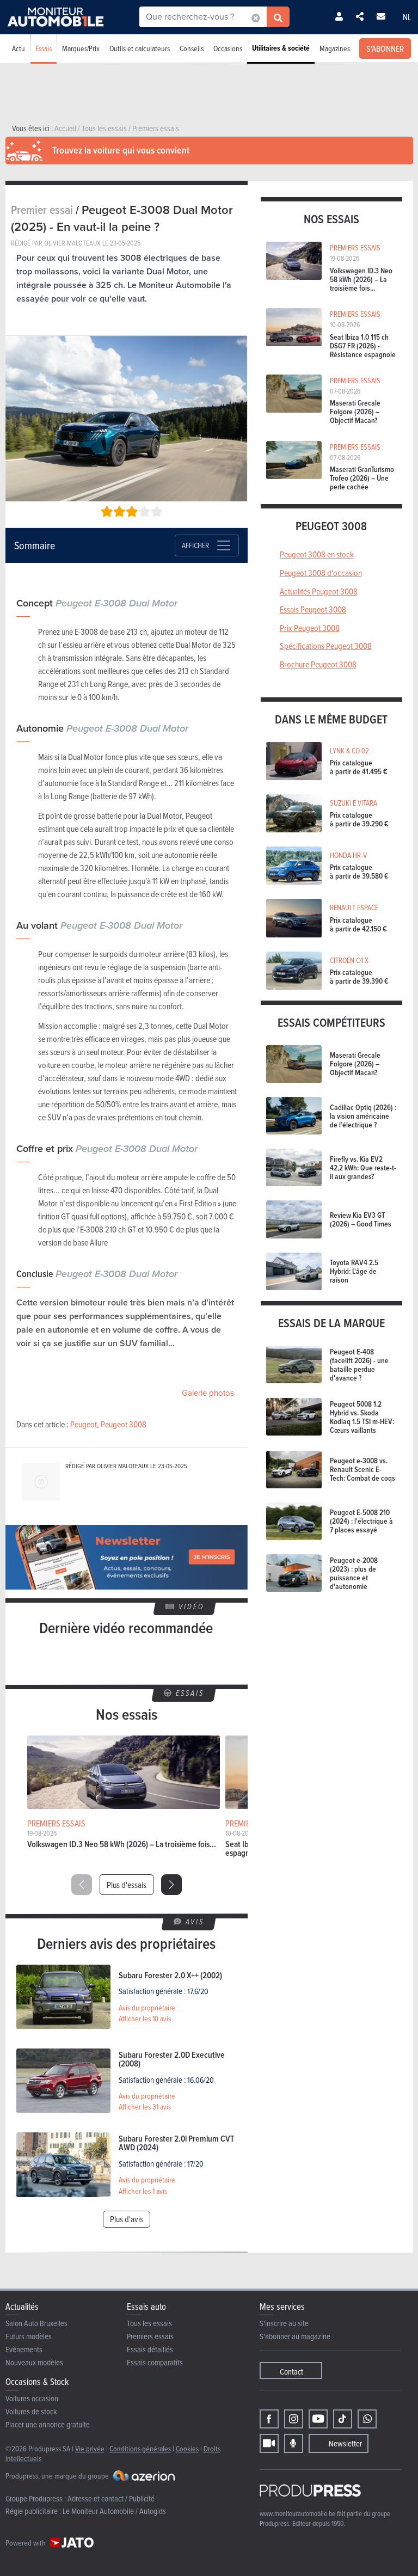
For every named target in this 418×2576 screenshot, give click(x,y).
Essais (44, 48)
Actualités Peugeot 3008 (319, 591)
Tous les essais (149, 2323)
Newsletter (345, 2443)
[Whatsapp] (367, 2419)
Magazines (335, 48)
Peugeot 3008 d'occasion (321, 573)
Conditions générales (140, 2448)
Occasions (228, 48)
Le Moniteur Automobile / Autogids (114, 2511)
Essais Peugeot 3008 (313, 609)
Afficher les (145, 2019)
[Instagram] (294, 2419)
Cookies (187, 2448)
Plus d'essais (127, 1885)
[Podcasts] (294, 2443)
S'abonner (385, 48)
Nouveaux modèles (34, 2362)
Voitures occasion (32, 2398)
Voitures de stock (31, 2411)
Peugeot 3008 (124, 1424)
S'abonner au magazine (295, 2336)
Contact (291, 2372)
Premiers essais (150, 2336)
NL (407, 17)
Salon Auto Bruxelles (36, 2323)
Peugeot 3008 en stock (317, 554)
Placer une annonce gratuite (48, 2424)
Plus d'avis (127, 2219)
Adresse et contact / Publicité (111, 2498)
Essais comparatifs (155, 2362)
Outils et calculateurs (140, 48)
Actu (19, 48)
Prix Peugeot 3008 (310, 628)
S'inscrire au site (284, 2323)
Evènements (24, 2349)
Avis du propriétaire (147, 2008)
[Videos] (269, 2443)
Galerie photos (208, 1393)
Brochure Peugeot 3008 (318, 664)
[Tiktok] (343, 2419)
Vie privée (90, 2448)
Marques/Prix (81, 48)
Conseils (192, 48)
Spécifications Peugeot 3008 (326, 646)
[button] (171, 1885)
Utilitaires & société (281, 48)
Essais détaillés (150, 2349)
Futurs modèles (29, 2336)
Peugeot (84, 1424)
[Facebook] (269, 2419)
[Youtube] (318, 2419)
